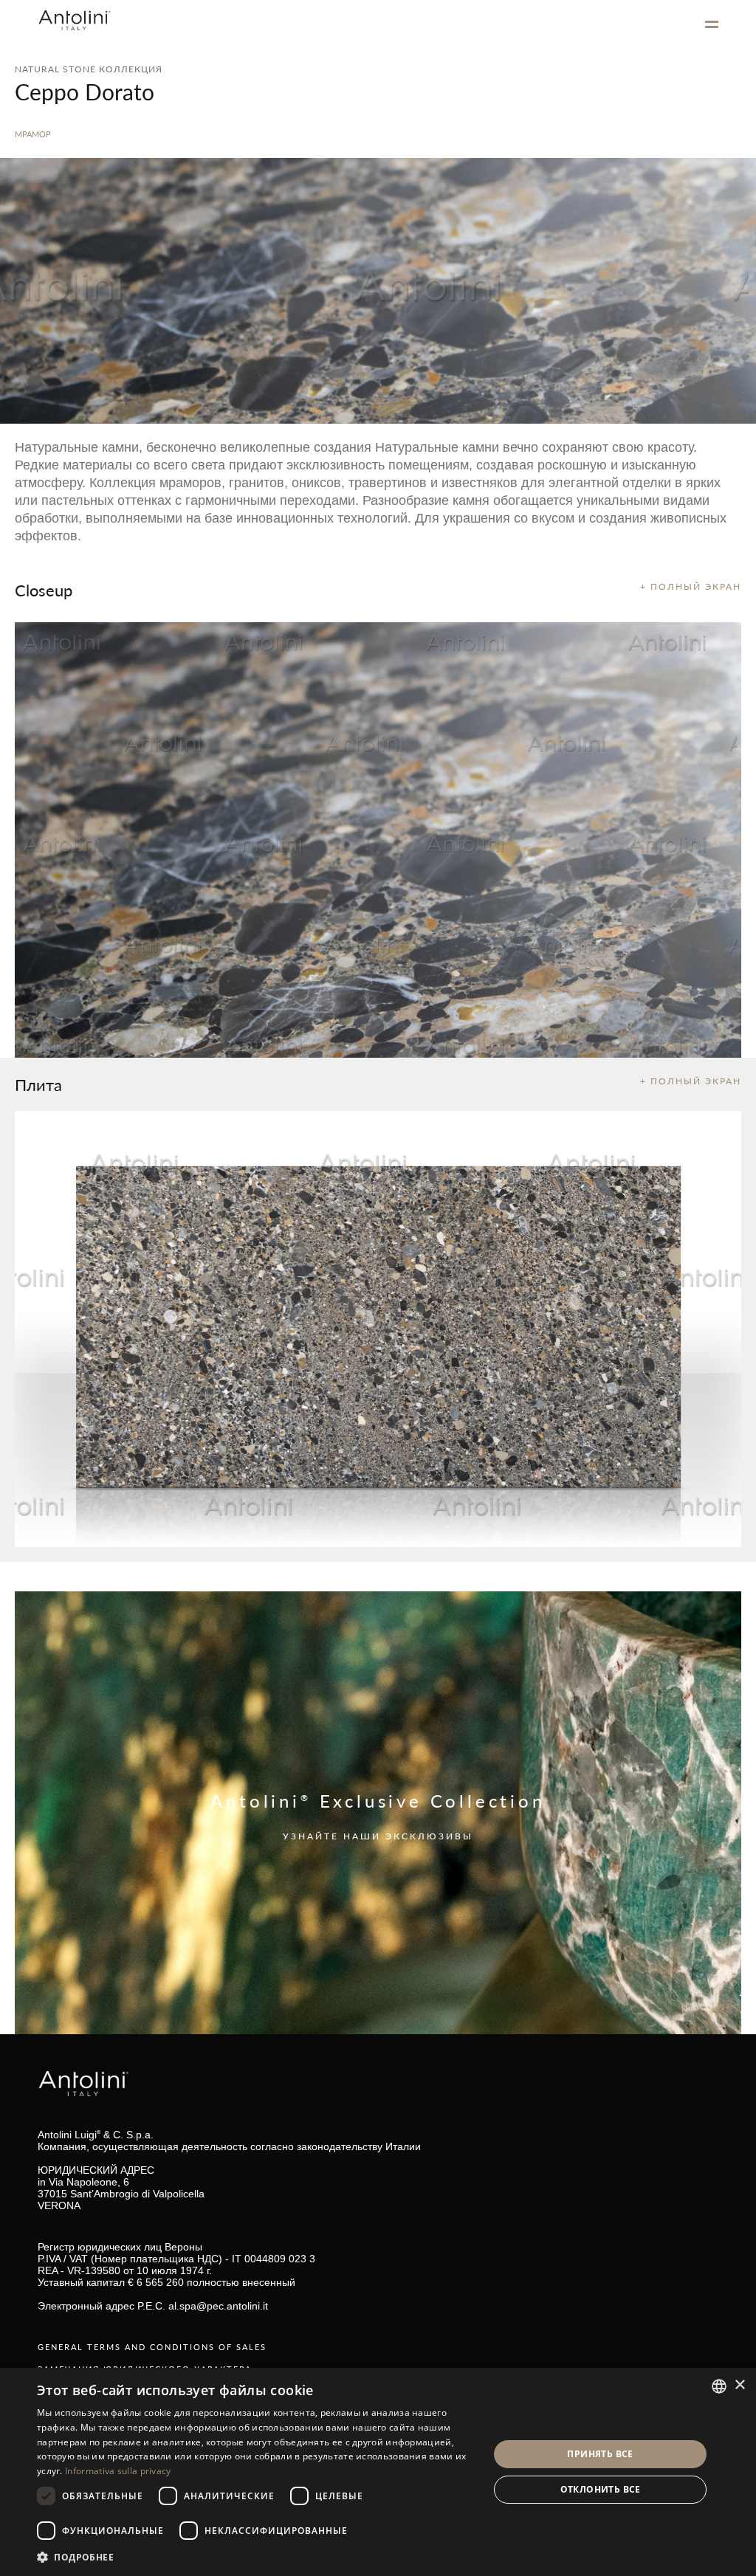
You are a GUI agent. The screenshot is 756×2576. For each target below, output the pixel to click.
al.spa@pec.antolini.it (218, 2306)
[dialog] (378, 2472)
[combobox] (719, 2386)
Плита (38, 1084)
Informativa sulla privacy (118, 2471)
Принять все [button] (600, 2454)
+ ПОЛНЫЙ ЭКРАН (691, 586)
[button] (256, 2556)
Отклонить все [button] (601, 2489)
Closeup (44, 590)
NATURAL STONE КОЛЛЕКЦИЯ (89, 69)
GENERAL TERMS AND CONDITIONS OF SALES (152, 2347)
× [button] (739, 2385)
